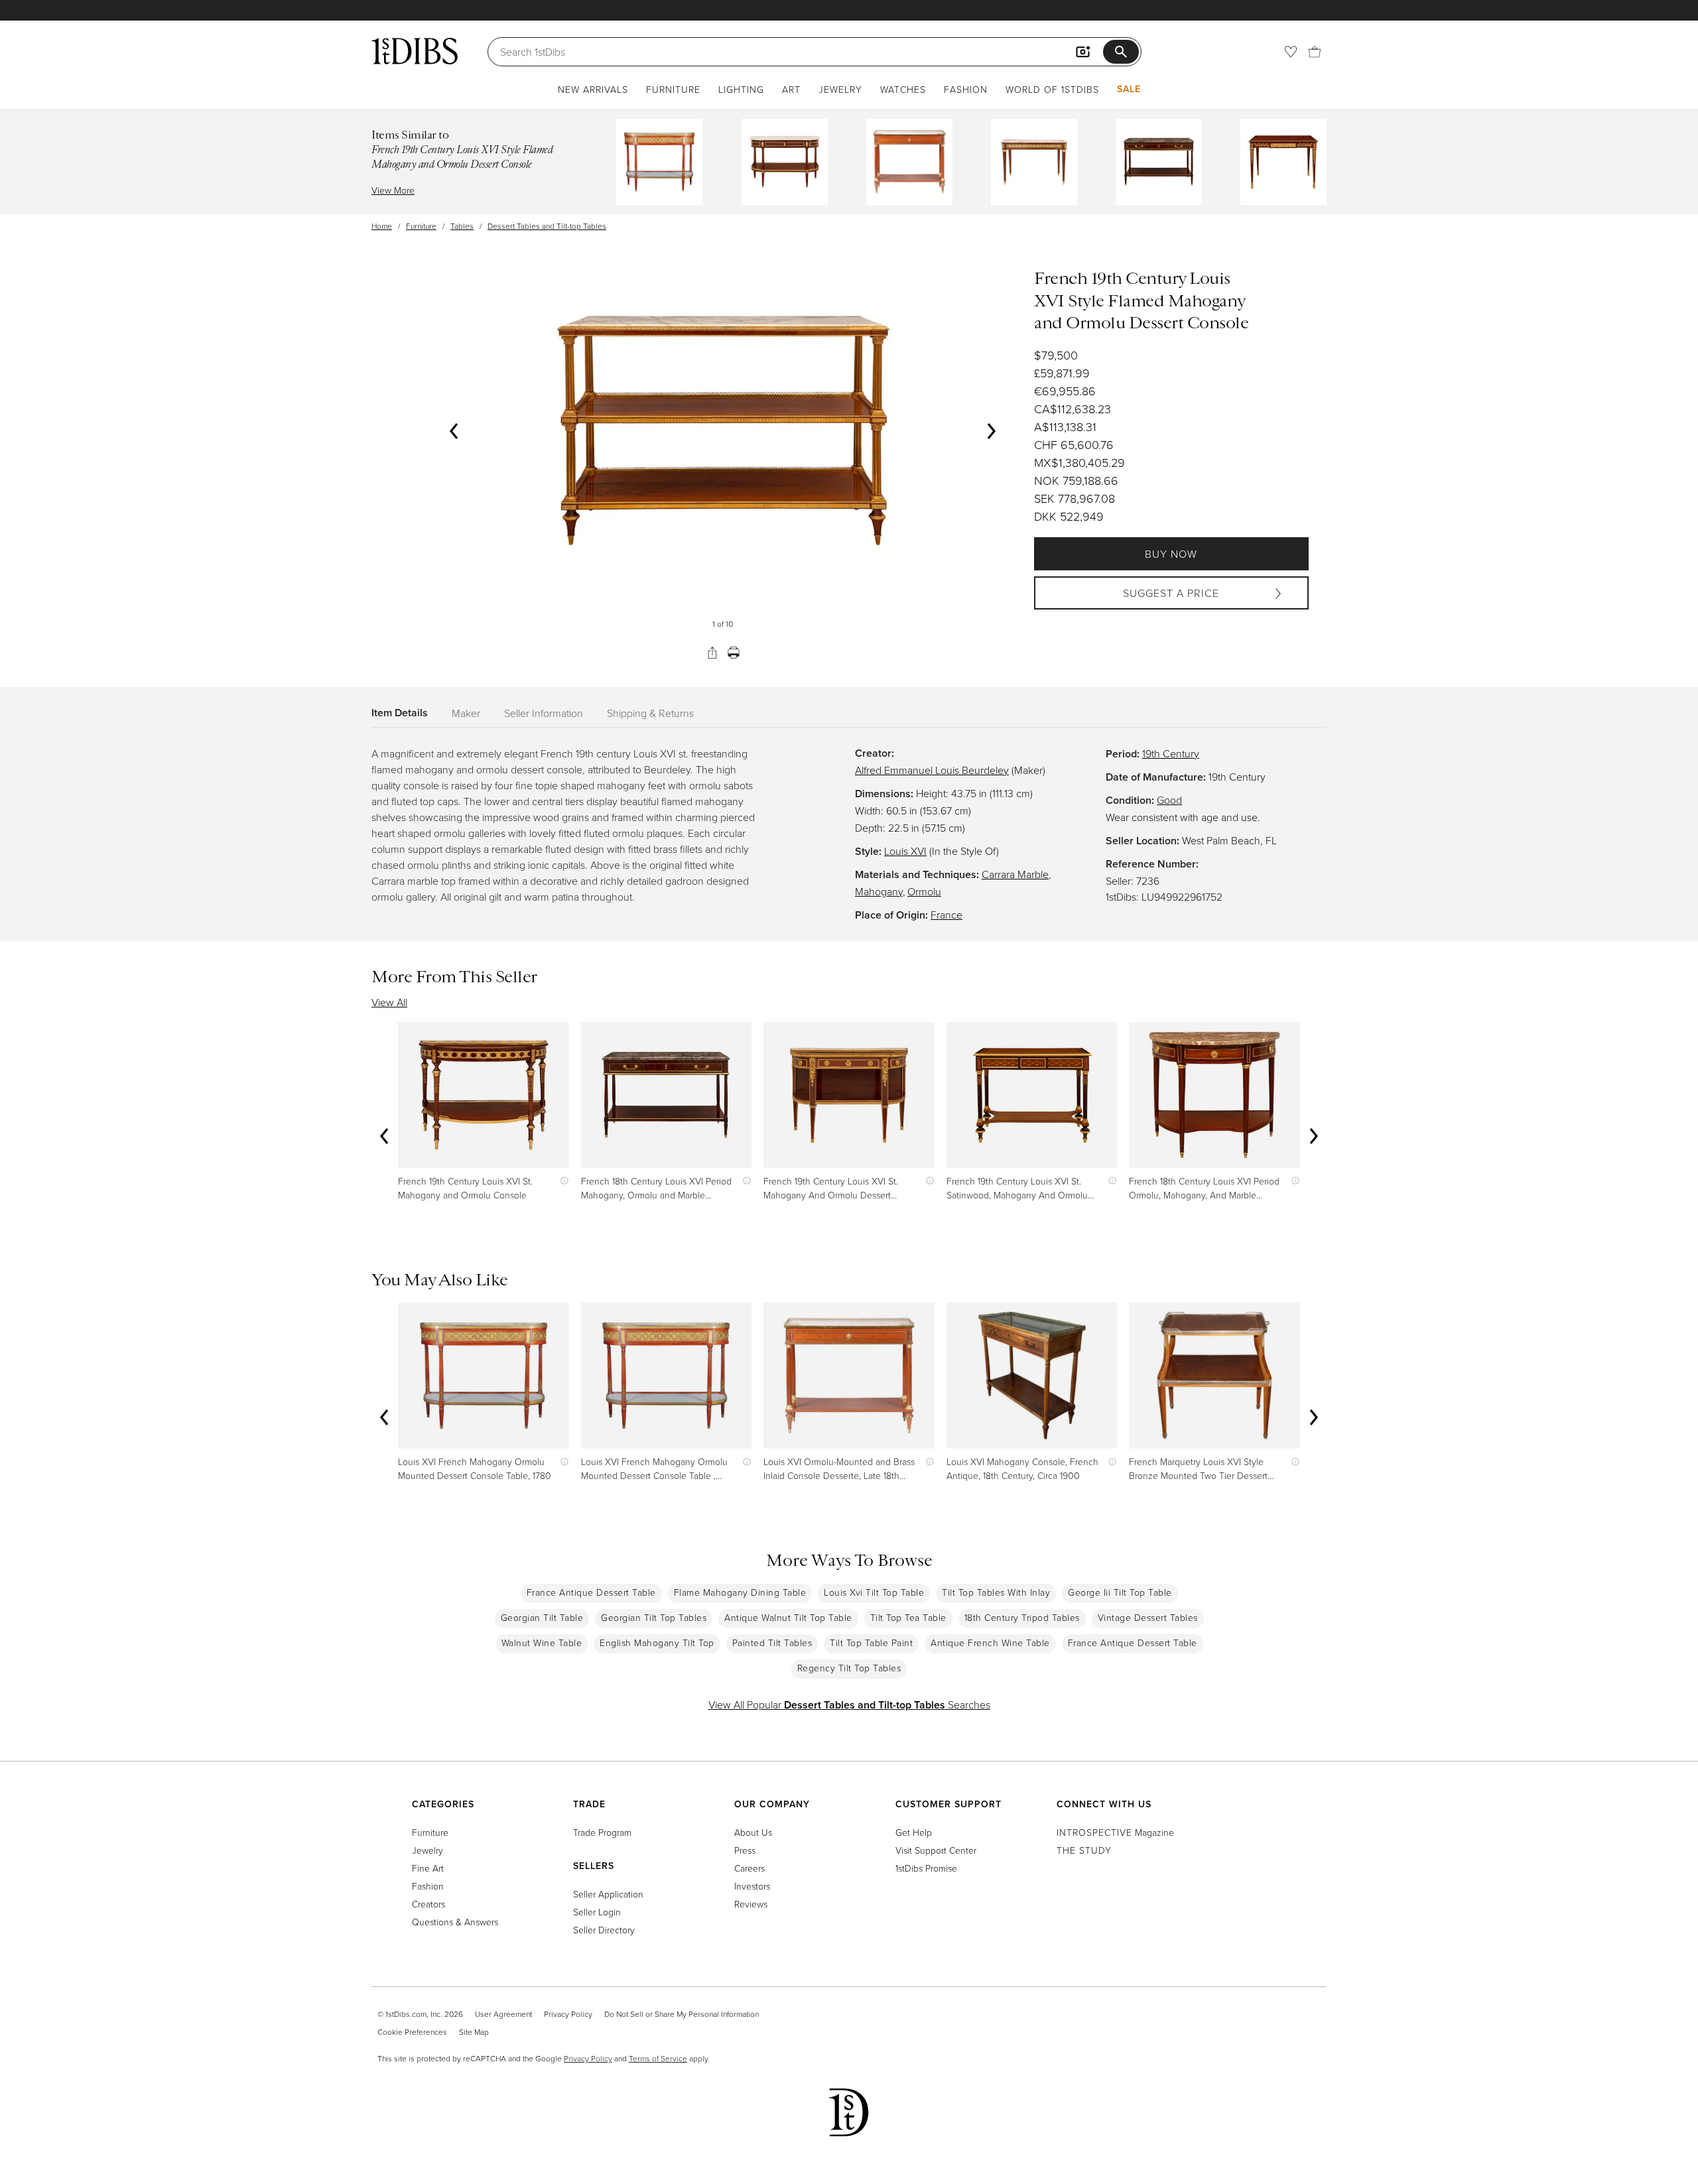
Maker (466, 713)
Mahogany (879, 891)
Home (382, 226)
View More (393, 190)
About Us (753, 1832)
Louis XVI (905, 851)
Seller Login (597, 1912)
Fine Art (428, 1868)
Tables (462, 226)
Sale (1129, 89)
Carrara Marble (1015, 874)
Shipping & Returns (650, 713)
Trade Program (602, 1832)
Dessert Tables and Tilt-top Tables (547, 226)
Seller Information (544, 713)
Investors (752, 1886)
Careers (750, 1868)
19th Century (1171, 753)
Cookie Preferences (412, 2032)
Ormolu (924, 891)
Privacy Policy (568, 2014)
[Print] (734, 653)
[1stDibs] (415, 51)
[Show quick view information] (561, 1181)
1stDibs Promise (926, 1868)
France (947, 915)
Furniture (673, 89)
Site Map (474, 2032)
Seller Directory (604, 1930)
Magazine (1115, 1832)
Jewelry (840, 89)
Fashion (966, 89)
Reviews (751, 1904)
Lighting (741, 89)
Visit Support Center (936, 1850)
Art (791, 89)
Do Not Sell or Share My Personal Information (682, 2014)
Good (1169, 800)
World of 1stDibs (1052, 89)
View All (389, 1002)
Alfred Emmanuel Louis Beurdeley (932, 770)
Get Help (914, 1832)
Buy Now (1171, 554)
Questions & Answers (455, 1922)
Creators (428, 1904)
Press (745, 1850)
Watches (903, 89)
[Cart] (1315, 52)
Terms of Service (658, 2058)
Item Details (400, 713)
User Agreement (503, 2014)
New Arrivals (593, 89)
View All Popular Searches (849, 1704)
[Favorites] (1291, 52)
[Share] (712, 653)
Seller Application (608, 1894)
